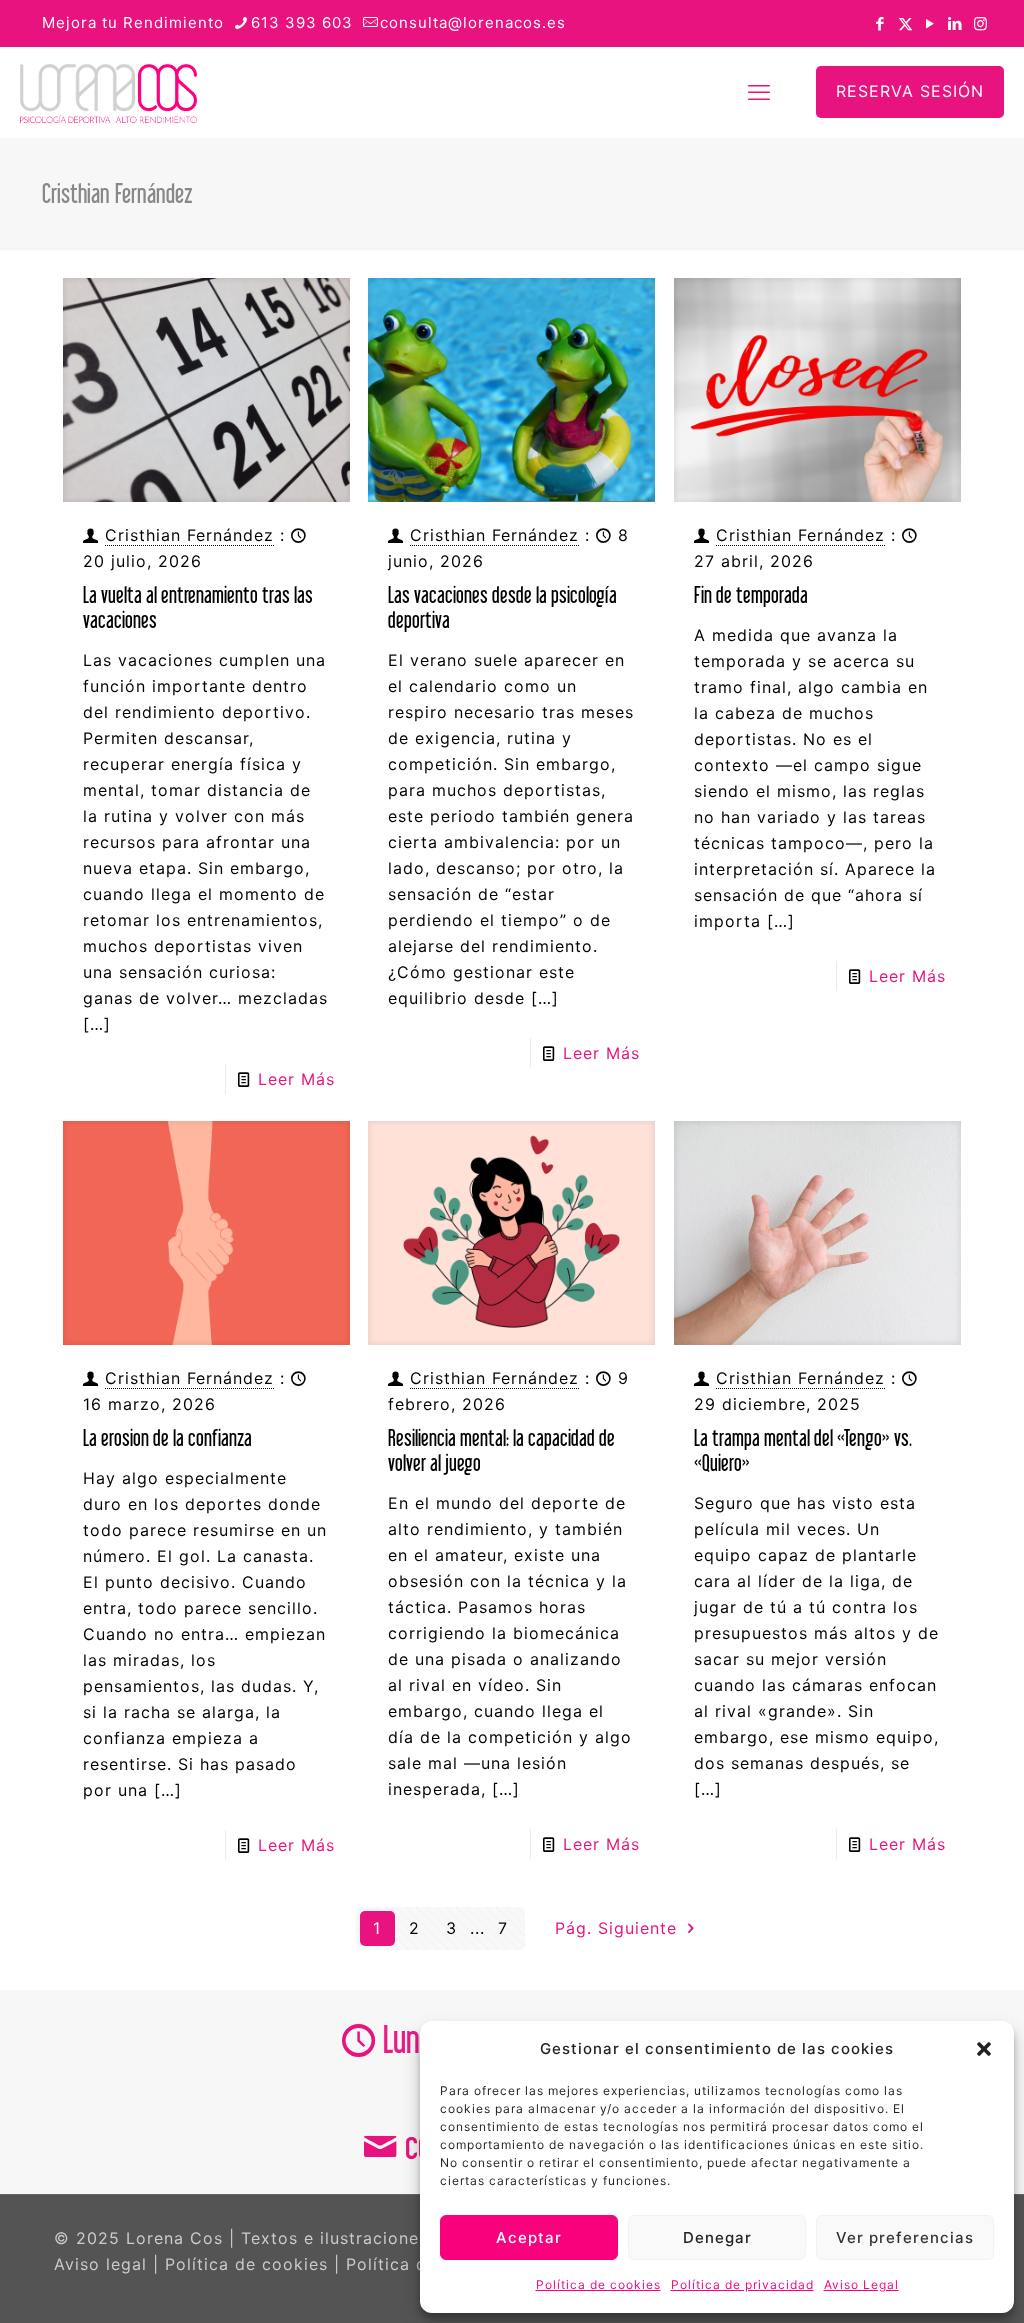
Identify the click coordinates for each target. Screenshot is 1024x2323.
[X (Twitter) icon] (905, 23)
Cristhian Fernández (189, 535)
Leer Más (296, 1079)
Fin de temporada (751, 594)
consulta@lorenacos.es (473, 22)
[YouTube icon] (930, 23)
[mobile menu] (759, 92)
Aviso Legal (861, 2284)
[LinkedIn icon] (955, 23)
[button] (984, 2049)
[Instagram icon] (980, 23)
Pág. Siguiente (619, 1928)
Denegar (717, 2237)
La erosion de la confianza (167, 1437)
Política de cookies (598, 2284)
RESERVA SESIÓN (910, 91)
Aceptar (529, 2237)
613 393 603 (302, 22)
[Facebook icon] (880, 23)
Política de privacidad (742, 2284)
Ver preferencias (905, 2237)
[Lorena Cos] (108, 92)
